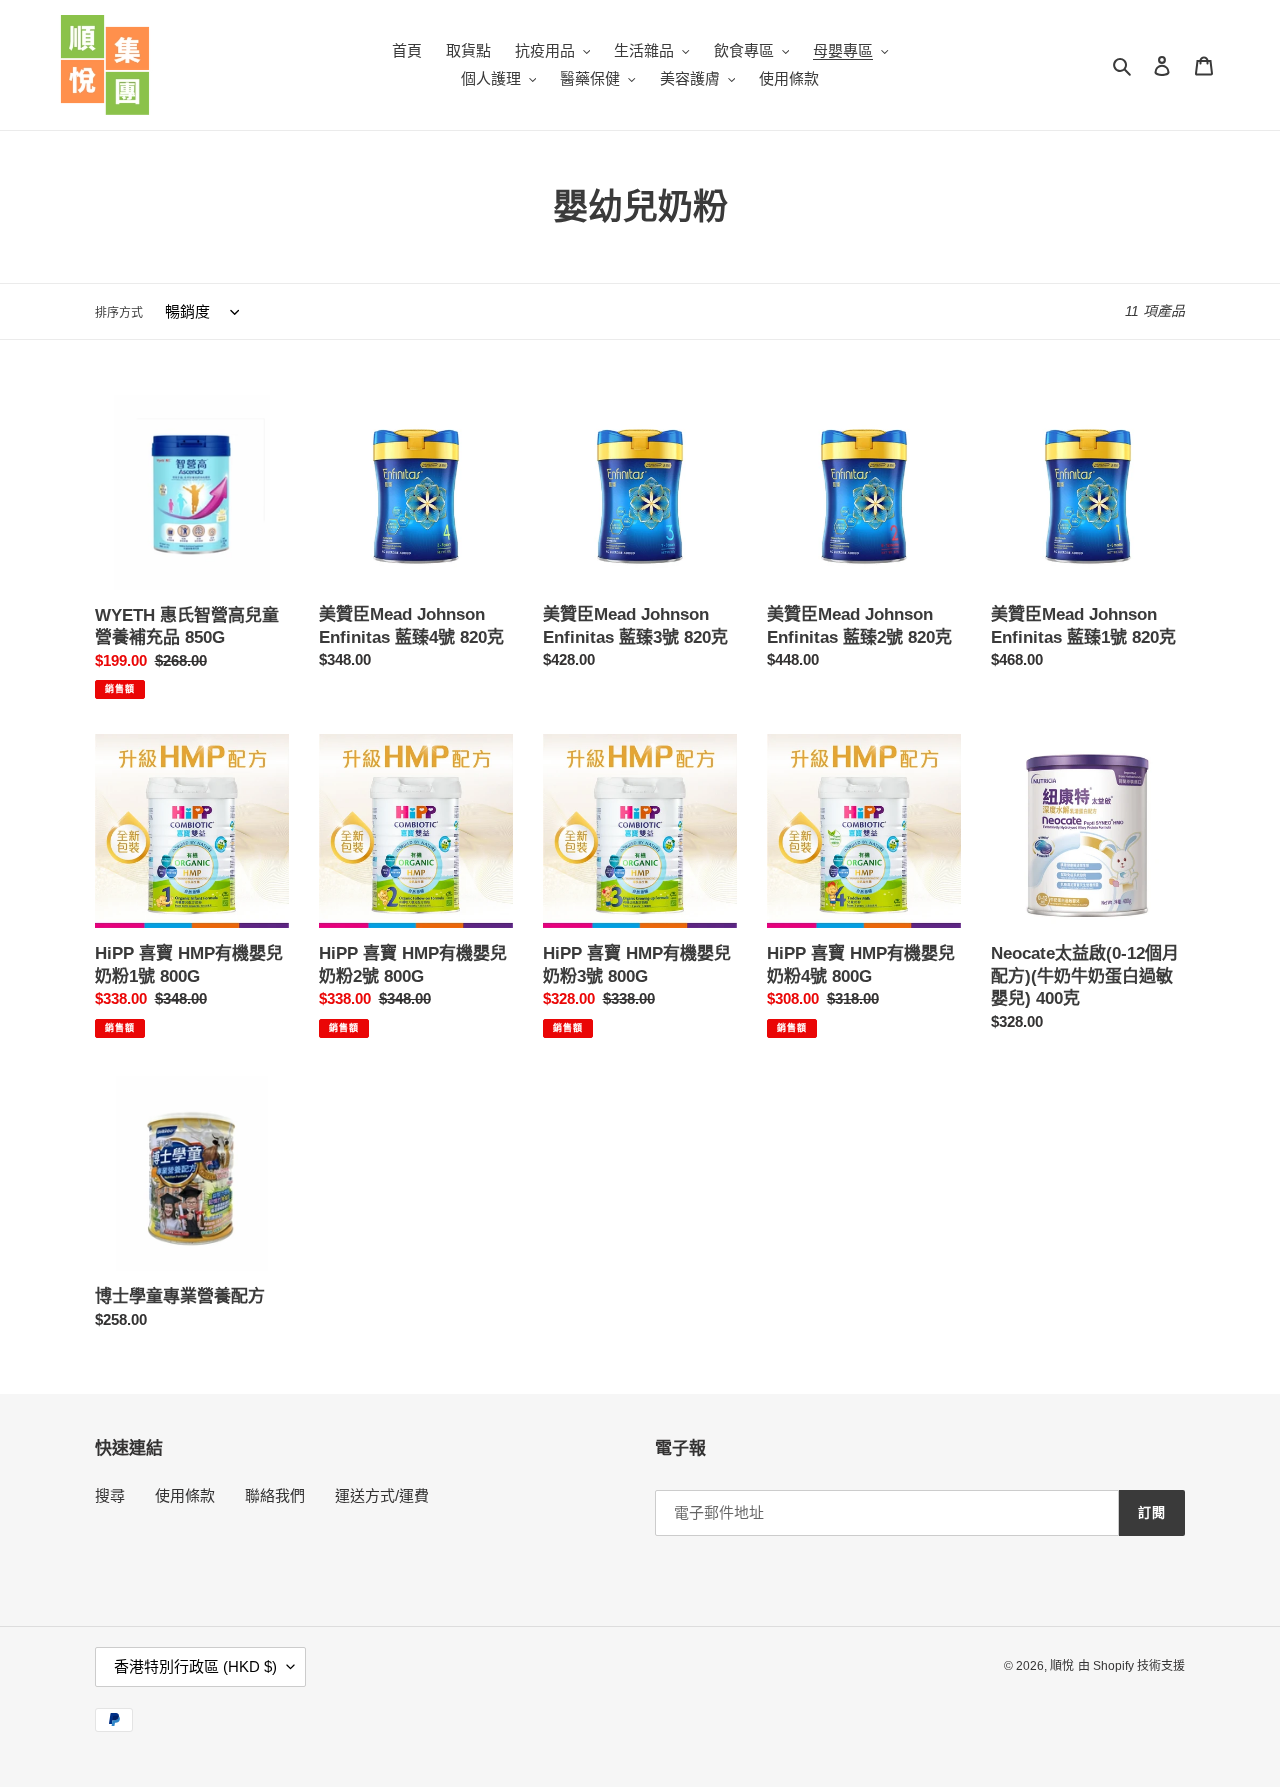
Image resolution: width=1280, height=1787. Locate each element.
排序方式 (119, 313)
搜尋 (110, 1495)
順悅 (1062, 1666)
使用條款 (185, 1495)
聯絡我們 (275, 1495)
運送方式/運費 (382, 1495)
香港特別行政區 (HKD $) (195, 1666)
